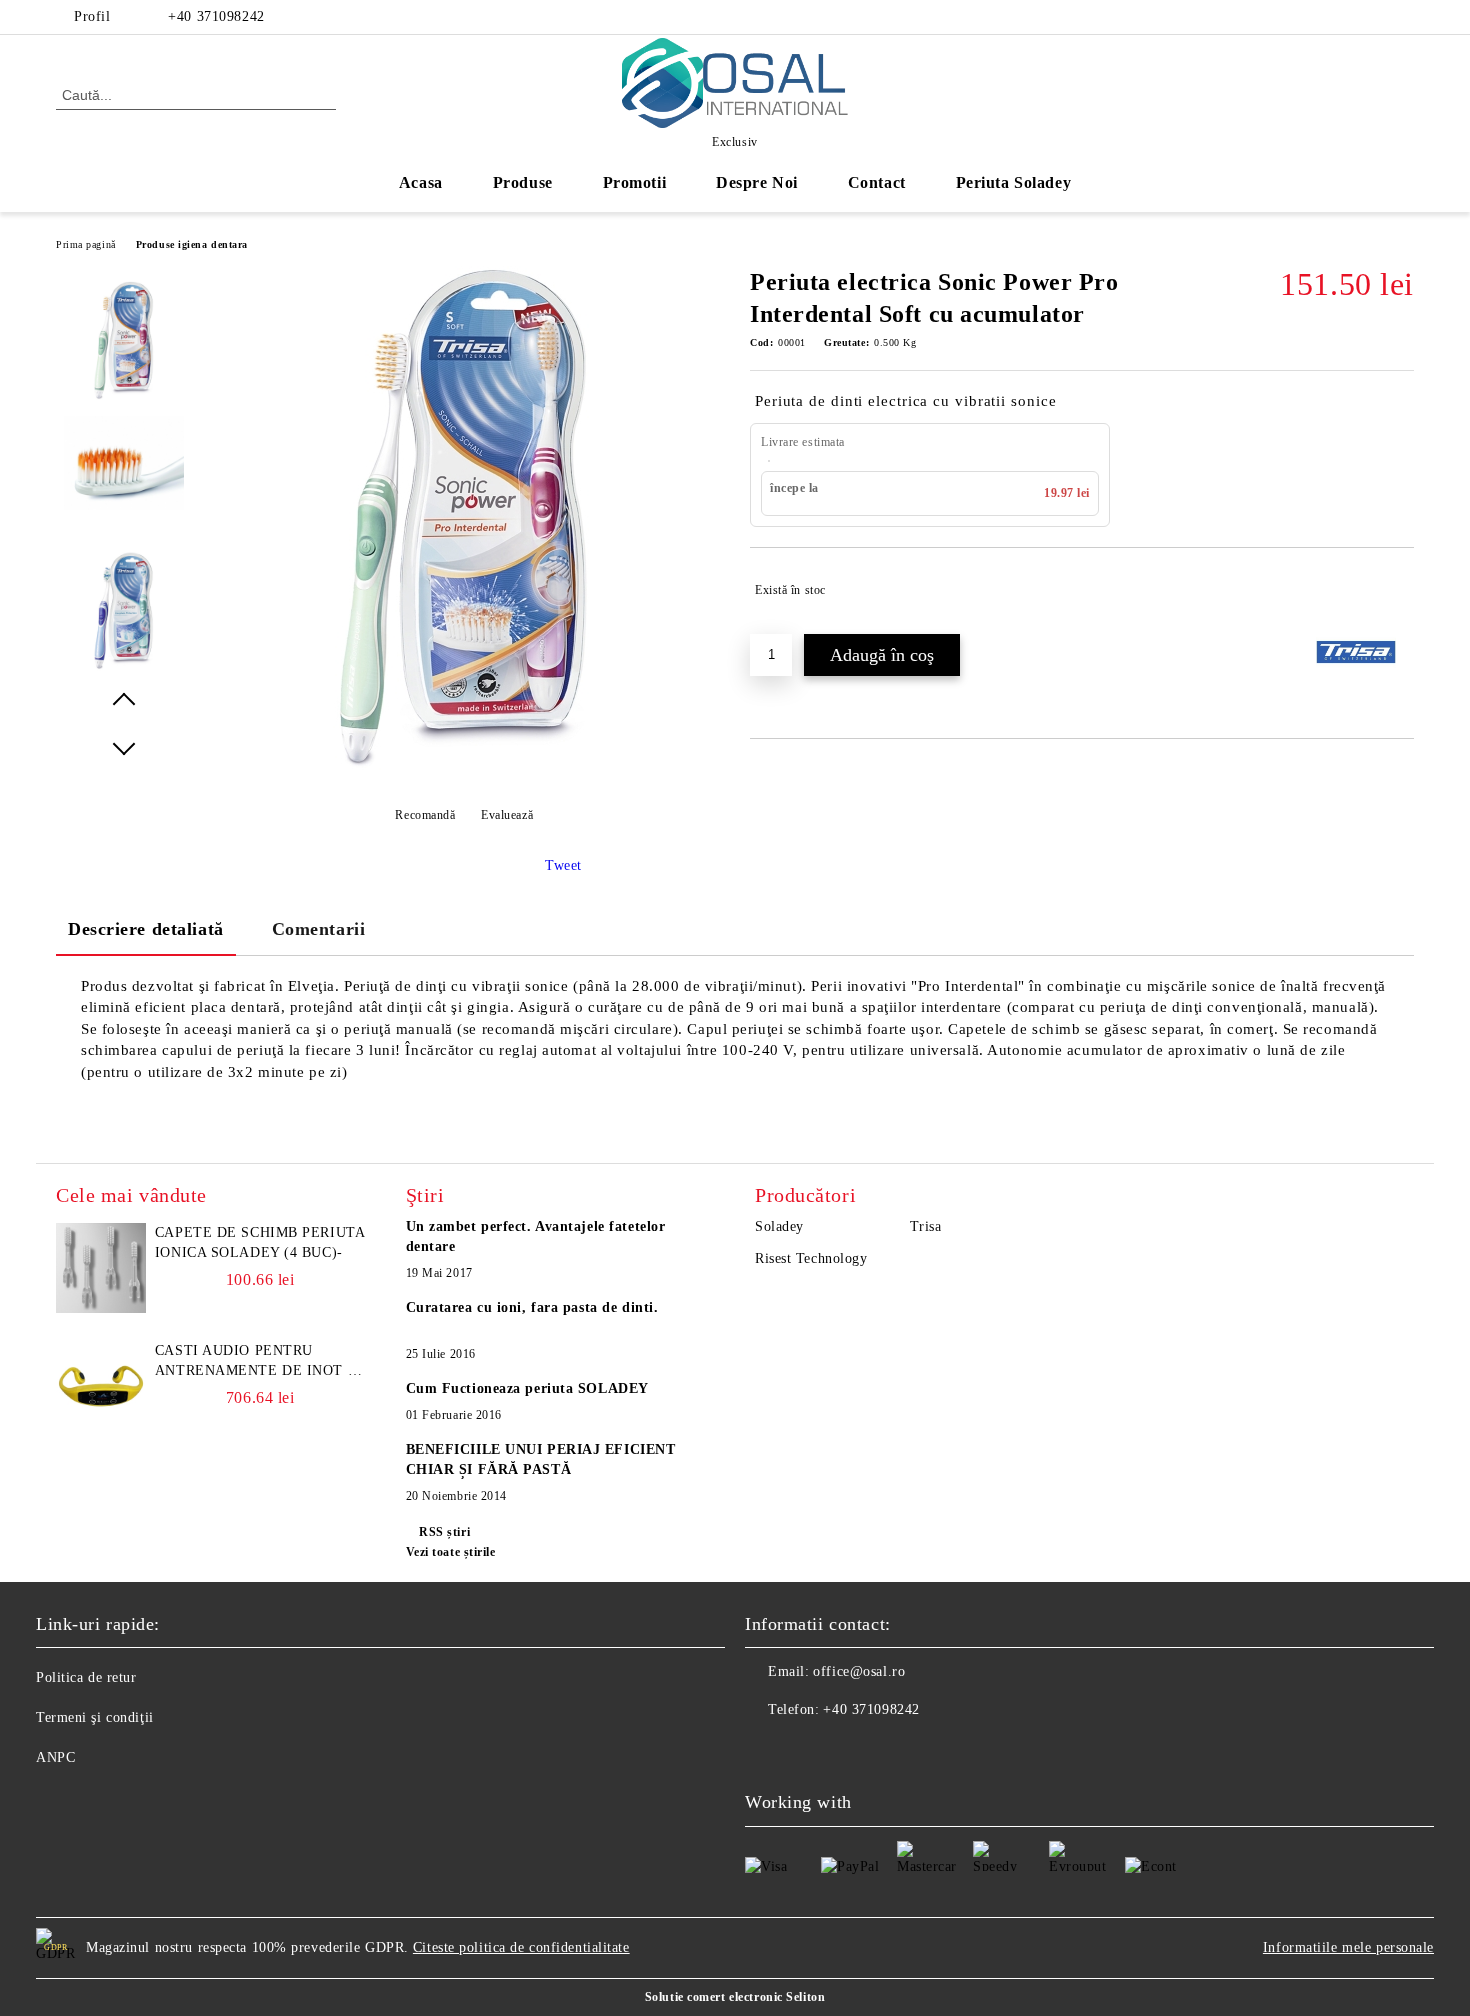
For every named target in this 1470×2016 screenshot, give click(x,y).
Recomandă (425, 815)
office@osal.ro (859, 1671)
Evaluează (507, 815)
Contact (877, 182)
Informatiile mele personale (1348, 1947)
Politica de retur (86, 1677)
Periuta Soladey (1013, 182)
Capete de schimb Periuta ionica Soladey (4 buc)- (259, 1242)
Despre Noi (757, 182)
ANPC (55, 1757)
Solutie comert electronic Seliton (735, 1997)
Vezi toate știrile (451, 1552)
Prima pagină (86, 244)
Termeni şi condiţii (95, 1717)
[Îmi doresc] (1399, 590)
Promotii (634, 182)
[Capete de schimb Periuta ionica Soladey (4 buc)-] (101, 1268)
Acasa (421, 182)
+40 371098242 (216, 16)
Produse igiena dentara (192, 244)
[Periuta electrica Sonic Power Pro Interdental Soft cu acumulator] (464, 770)
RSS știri (444, 1532)
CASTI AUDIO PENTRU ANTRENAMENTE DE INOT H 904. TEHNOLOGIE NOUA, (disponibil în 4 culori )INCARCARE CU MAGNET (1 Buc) (256, 1362)
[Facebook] (1403, 17)
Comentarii (319, 929)
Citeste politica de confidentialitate (521, 1947)
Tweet (563, 865)
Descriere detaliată (146, 929)
